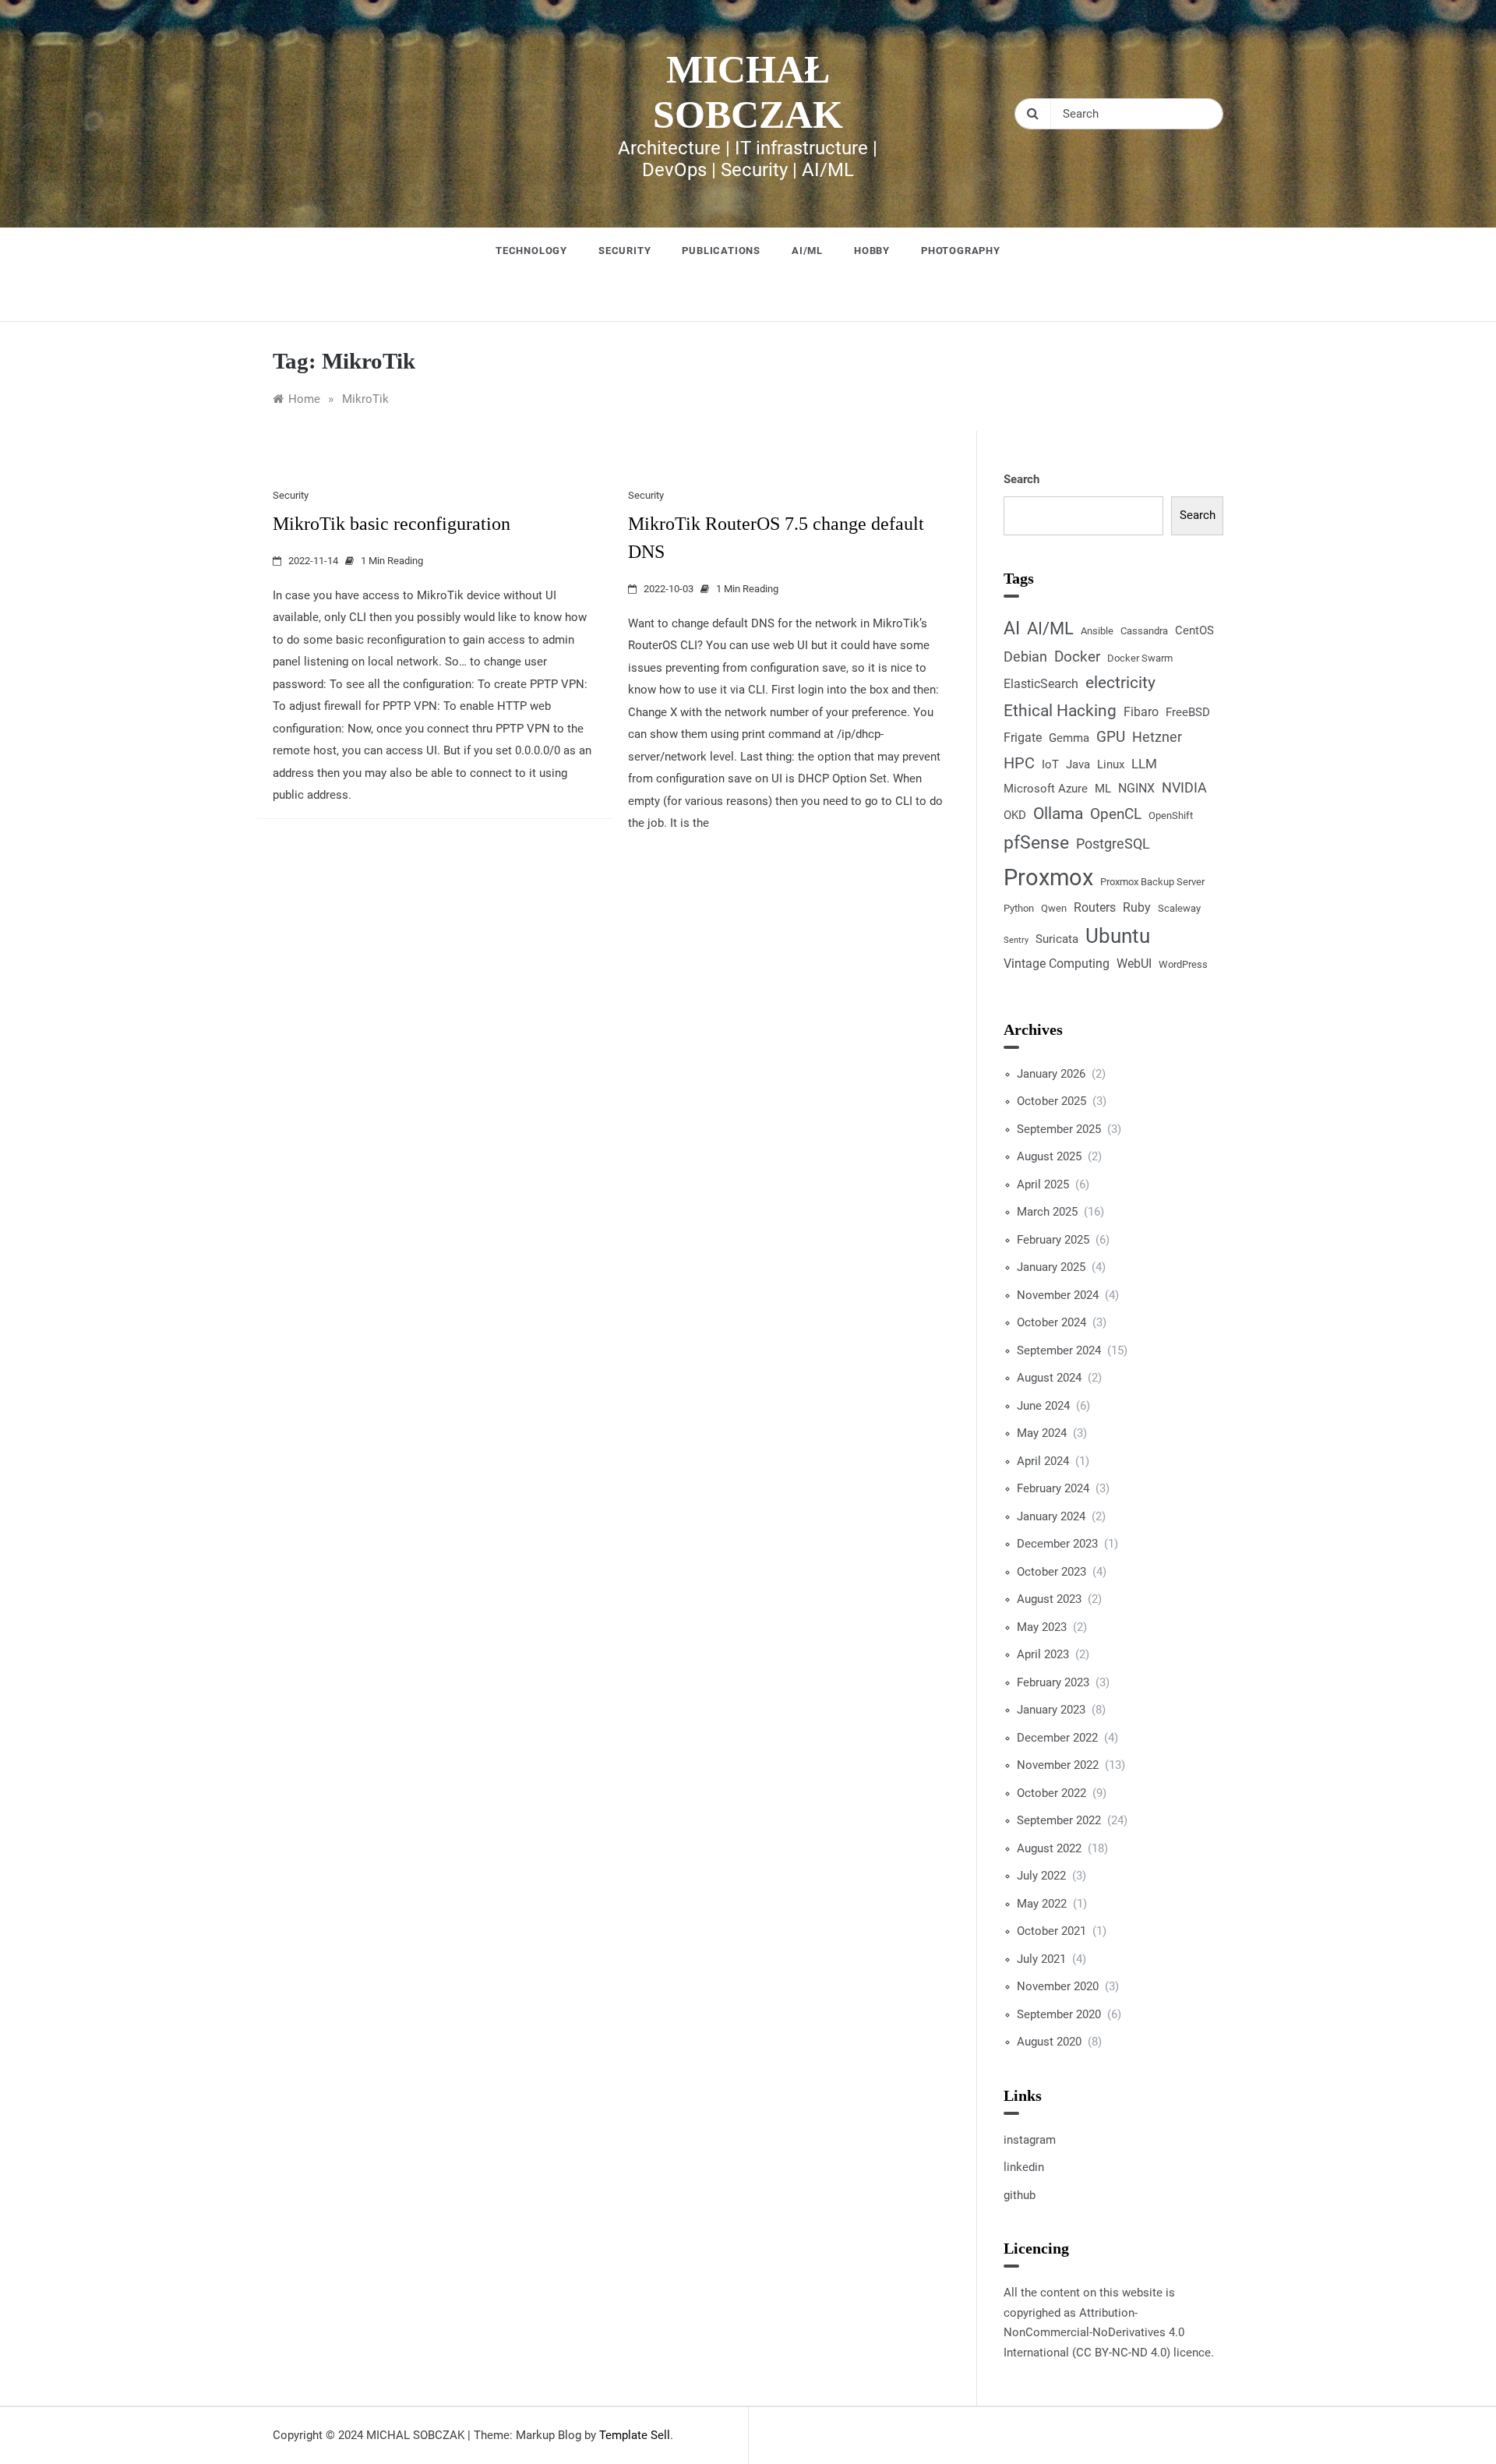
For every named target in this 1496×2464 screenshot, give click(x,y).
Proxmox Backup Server (1152, 882)
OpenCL (1116, 814)
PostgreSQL (1113, 844)
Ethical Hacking (1060, 710)
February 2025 (1053, 1240)
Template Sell (635, 2435)
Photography (961, 251)
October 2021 (1051, 1931)
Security (625, 251)
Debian (1025, 657)
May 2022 (1042, 1904)
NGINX (1136, 788)
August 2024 (1049, 1378)
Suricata (1057, 939)
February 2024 (1053, 1488)
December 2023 (1057, 1544)
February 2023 (1053, 1682)
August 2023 (1049, 1599)
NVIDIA (1184, 787)
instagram (1030, 2140)
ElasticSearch (1041, 684)
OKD (1015, 815)
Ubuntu (1118, 936)
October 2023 (1051, 1572)
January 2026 (1051, 1074)
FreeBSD (1188, 712)
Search (1021, 479)
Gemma (1069, 738)
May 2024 (1042, 1433)
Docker (1077, 657)
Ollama (1058, 814)
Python (1019, 908)
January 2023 (1051, 1710)
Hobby (872, 251)
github (1020, 2195)
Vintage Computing (1057, 964)
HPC (1019, 763)
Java (1078, 764)
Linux (1111, 764)
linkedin (1024, 2167)
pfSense (1036, 843)
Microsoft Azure (1046, 789)
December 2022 (1057, 1738)
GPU (1111, 737)
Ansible (1097, 631)
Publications (721, 251)
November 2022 (1058, 1765)
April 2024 (1043, 1461)
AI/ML (807, 251)
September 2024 (1059, 1350)
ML (1103, 789)
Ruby (1137, 907)
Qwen (1054, 908)
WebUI (1134, 964)
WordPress (1183, 964)
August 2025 (1049, 1156)
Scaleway (1179, 908)
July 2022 (1041, 1876)
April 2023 (1043, 1654)
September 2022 (1059, 1820)
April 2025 (1043, 1184)
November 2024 (1058, 1295)
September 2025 (1059, 1129)
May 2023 (1042, 1627)
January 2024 (1051, 1516)
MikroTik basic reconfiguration (392, 524)
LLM (1144, 764)
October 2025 (1051, 1101)
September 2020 (1059, 2014)
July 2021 (1041, 1959)
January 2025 (1051, 1267)
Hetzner (1157, 737)
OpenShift (1171, 815)
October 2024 (1051, 1322)
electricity (1120, 683)
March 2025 (1047, 1212)
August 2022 (1049, 1848)
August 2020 (1049, 2042)
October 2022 (1051, 1793)
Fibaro (1141, 712)
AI (1012, 628)
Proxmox (1048, 877)
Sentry (1016, 940)
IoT (1050, 764)
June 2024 (1043, 1406)
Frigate (1023, 738)
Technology (531, 251)
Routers (1095, 907)
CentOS (1194, 630)
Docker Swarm (1140, 658)
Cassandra (1144, 631)
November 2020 (1058, 1986)
